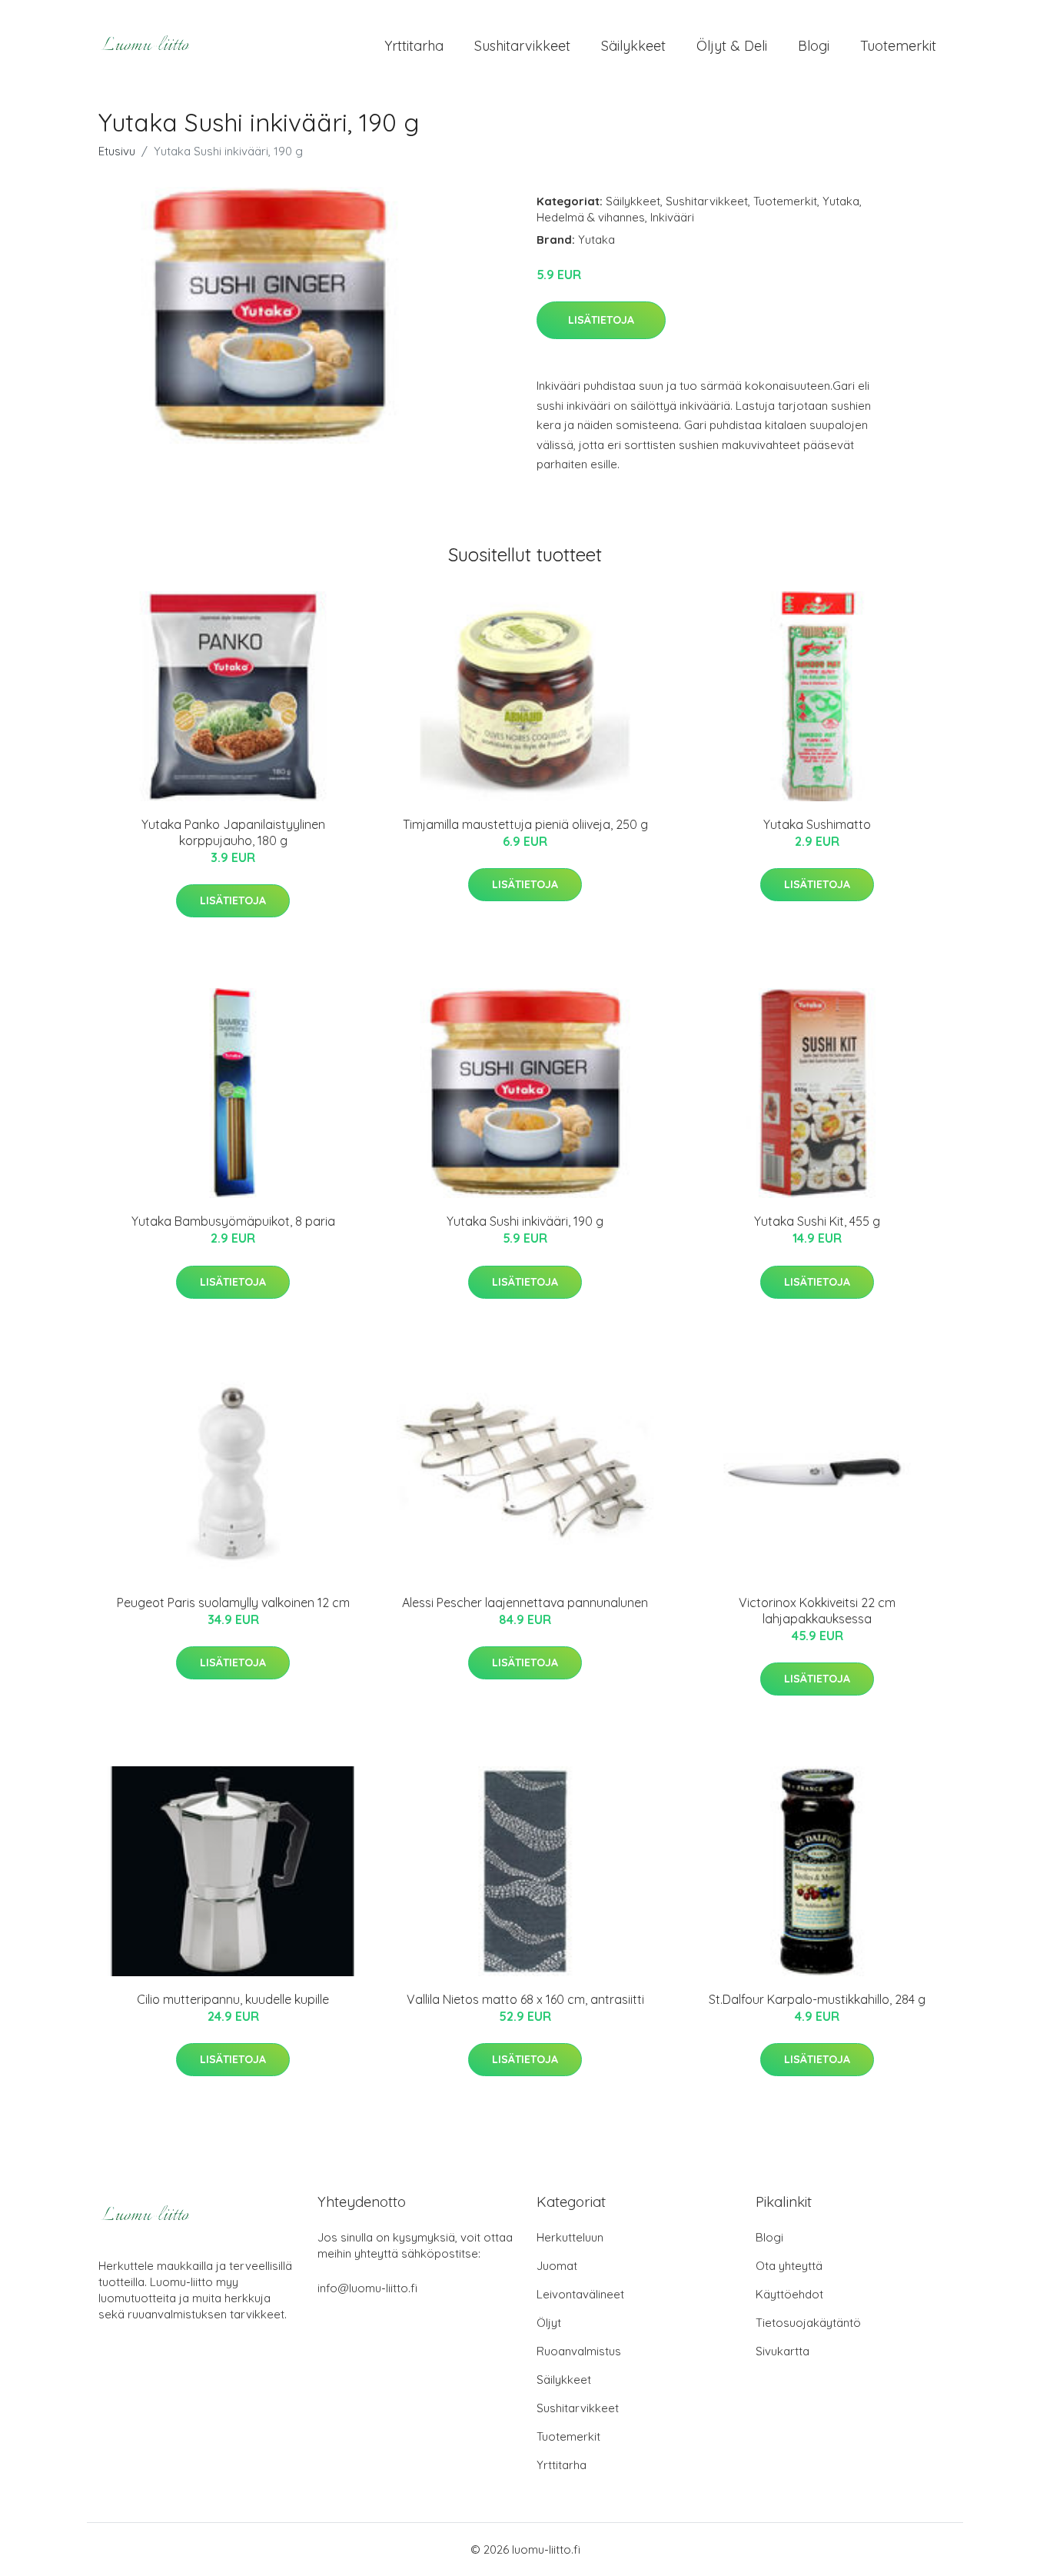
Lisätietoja (601, 320)
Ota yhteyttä (789, 2266)
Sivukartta (783, 2351)
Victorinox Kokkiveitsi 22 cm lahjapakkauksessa (817, 1611)
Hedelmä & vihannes (591, 217)
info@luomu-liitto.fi (367, 2288)
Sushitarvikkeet (522, 46)
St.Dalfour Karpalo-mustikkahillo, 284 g (817, 1999)
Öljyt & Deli (732, 46)
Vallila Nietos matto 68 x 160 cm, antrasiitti (525, 1999)
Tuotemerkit (898, 46)
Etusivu (117, 151)
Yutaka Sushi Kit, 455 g (817, 1221)
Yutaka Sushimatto (817, 824)
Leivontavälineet (580, 2294)
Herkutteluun (570, 2237)
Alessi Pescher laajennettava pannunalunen (525, 1603)
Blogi (814, 46)
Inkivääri (672, 217)
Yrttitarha (414, 46)
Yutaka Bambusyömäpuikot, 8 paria (233, 1221)
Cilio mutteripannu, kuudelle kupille (233, 1999)
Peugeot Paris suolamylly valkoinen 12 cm (233, 1603)
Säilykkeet (633, 46)
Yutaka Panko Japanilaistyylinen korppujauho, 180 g (233, 832)
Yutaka (841, 201)
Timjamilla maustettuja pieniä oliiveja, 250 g (525, 824)
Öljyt (549, 2323)
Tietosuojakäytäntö (808, 2323)
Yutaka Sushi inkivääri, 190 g (525, 1221)
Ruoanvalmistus (579, 2351)
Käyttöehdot (789, 2294)
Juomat (557, 2266)
